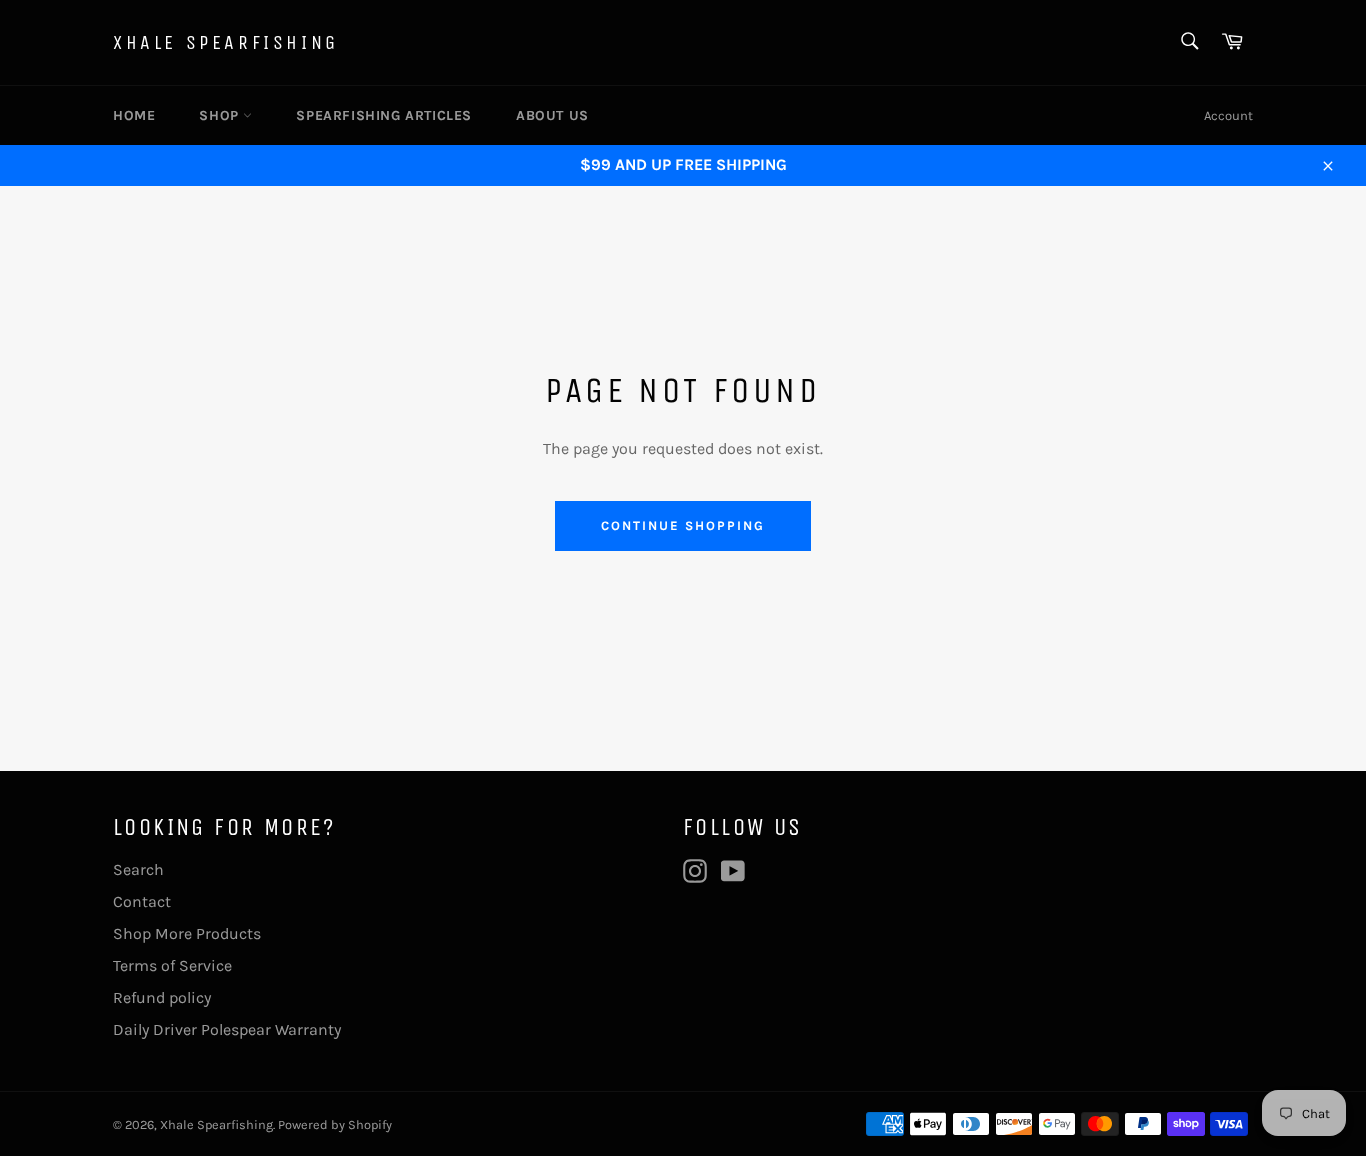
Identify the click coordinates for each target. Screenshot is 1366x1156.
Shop (221, 115)
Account (1228, 115)
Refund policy (162, 997)
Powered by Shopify (335, 1124)
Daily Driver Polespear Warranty (227, 1029)
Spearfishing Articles (384, 115)
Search (138, 869)
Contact (142, 901)
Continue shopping (682, 525)
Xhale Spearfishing (226, 42)
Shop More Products (187, 933)
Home (134, 115)
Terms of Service (172, 965)
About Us (552, 115)
